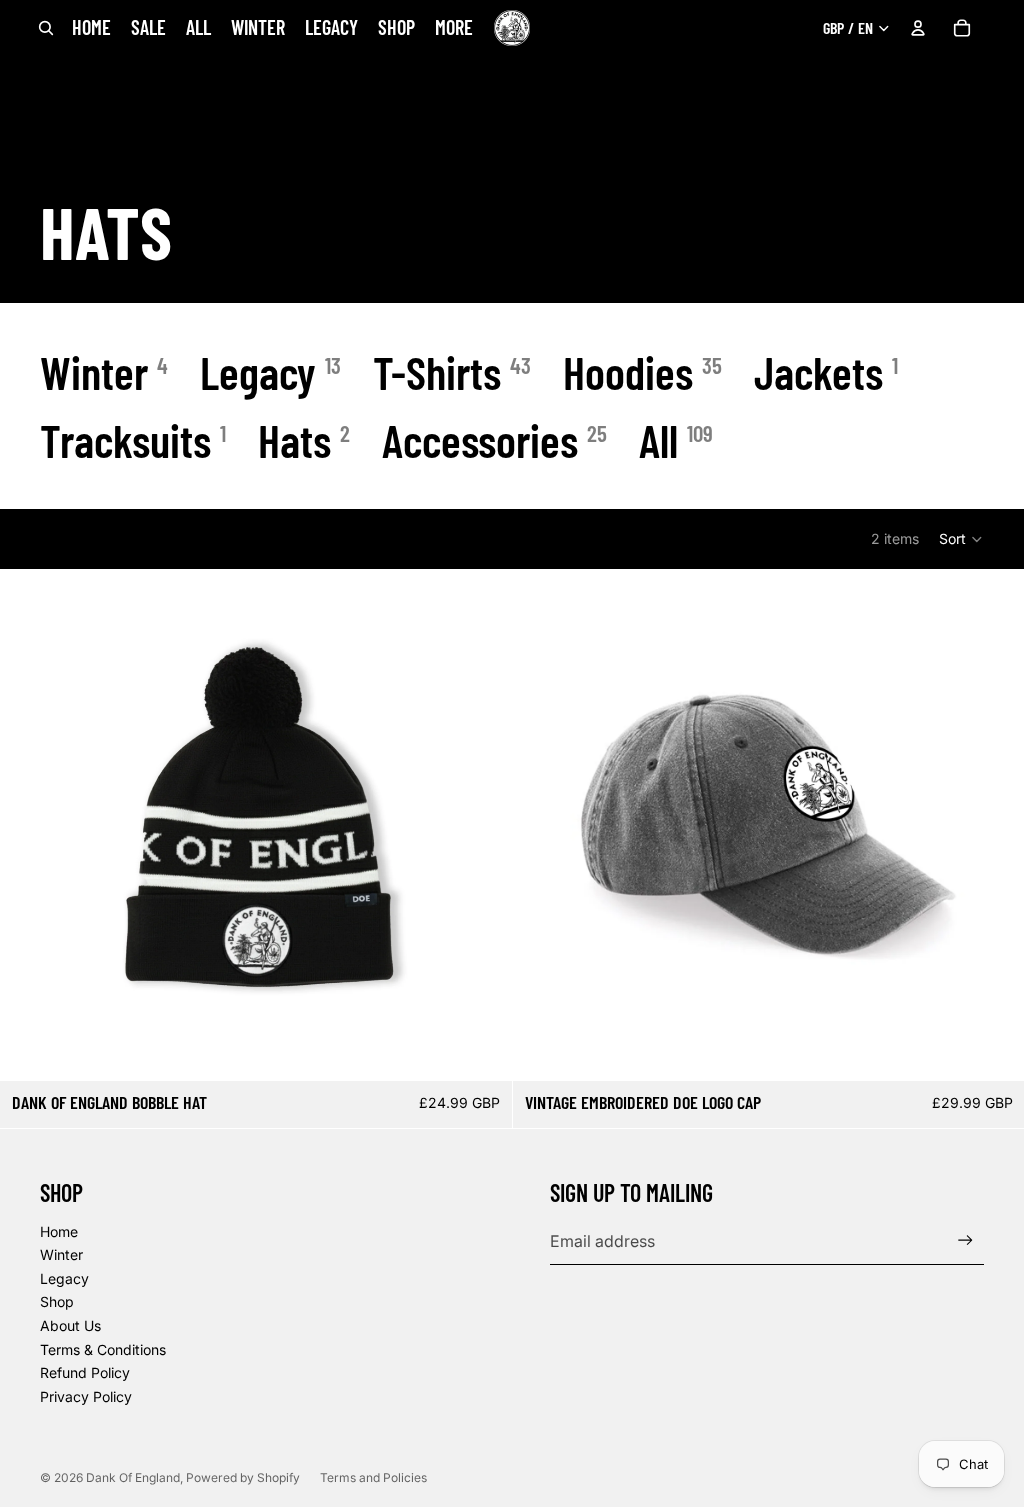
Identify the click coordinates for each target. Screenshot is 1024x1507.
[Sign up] (965, 1240)
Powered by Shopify (243, 1477)
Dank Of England (133, 1477)
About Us (70, 1325)
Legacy (64, 1278)
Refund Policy (85, 1372)
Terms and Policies (373, 1477)
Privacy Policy (86, 1396)
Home (59, 1231)
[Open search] (46, 28)
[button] (961, 539)
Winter (61, 1254)
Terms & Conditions (103, 1349)
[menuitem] (454, 27)
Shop (57, 1301)
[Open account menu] (918, 28)
